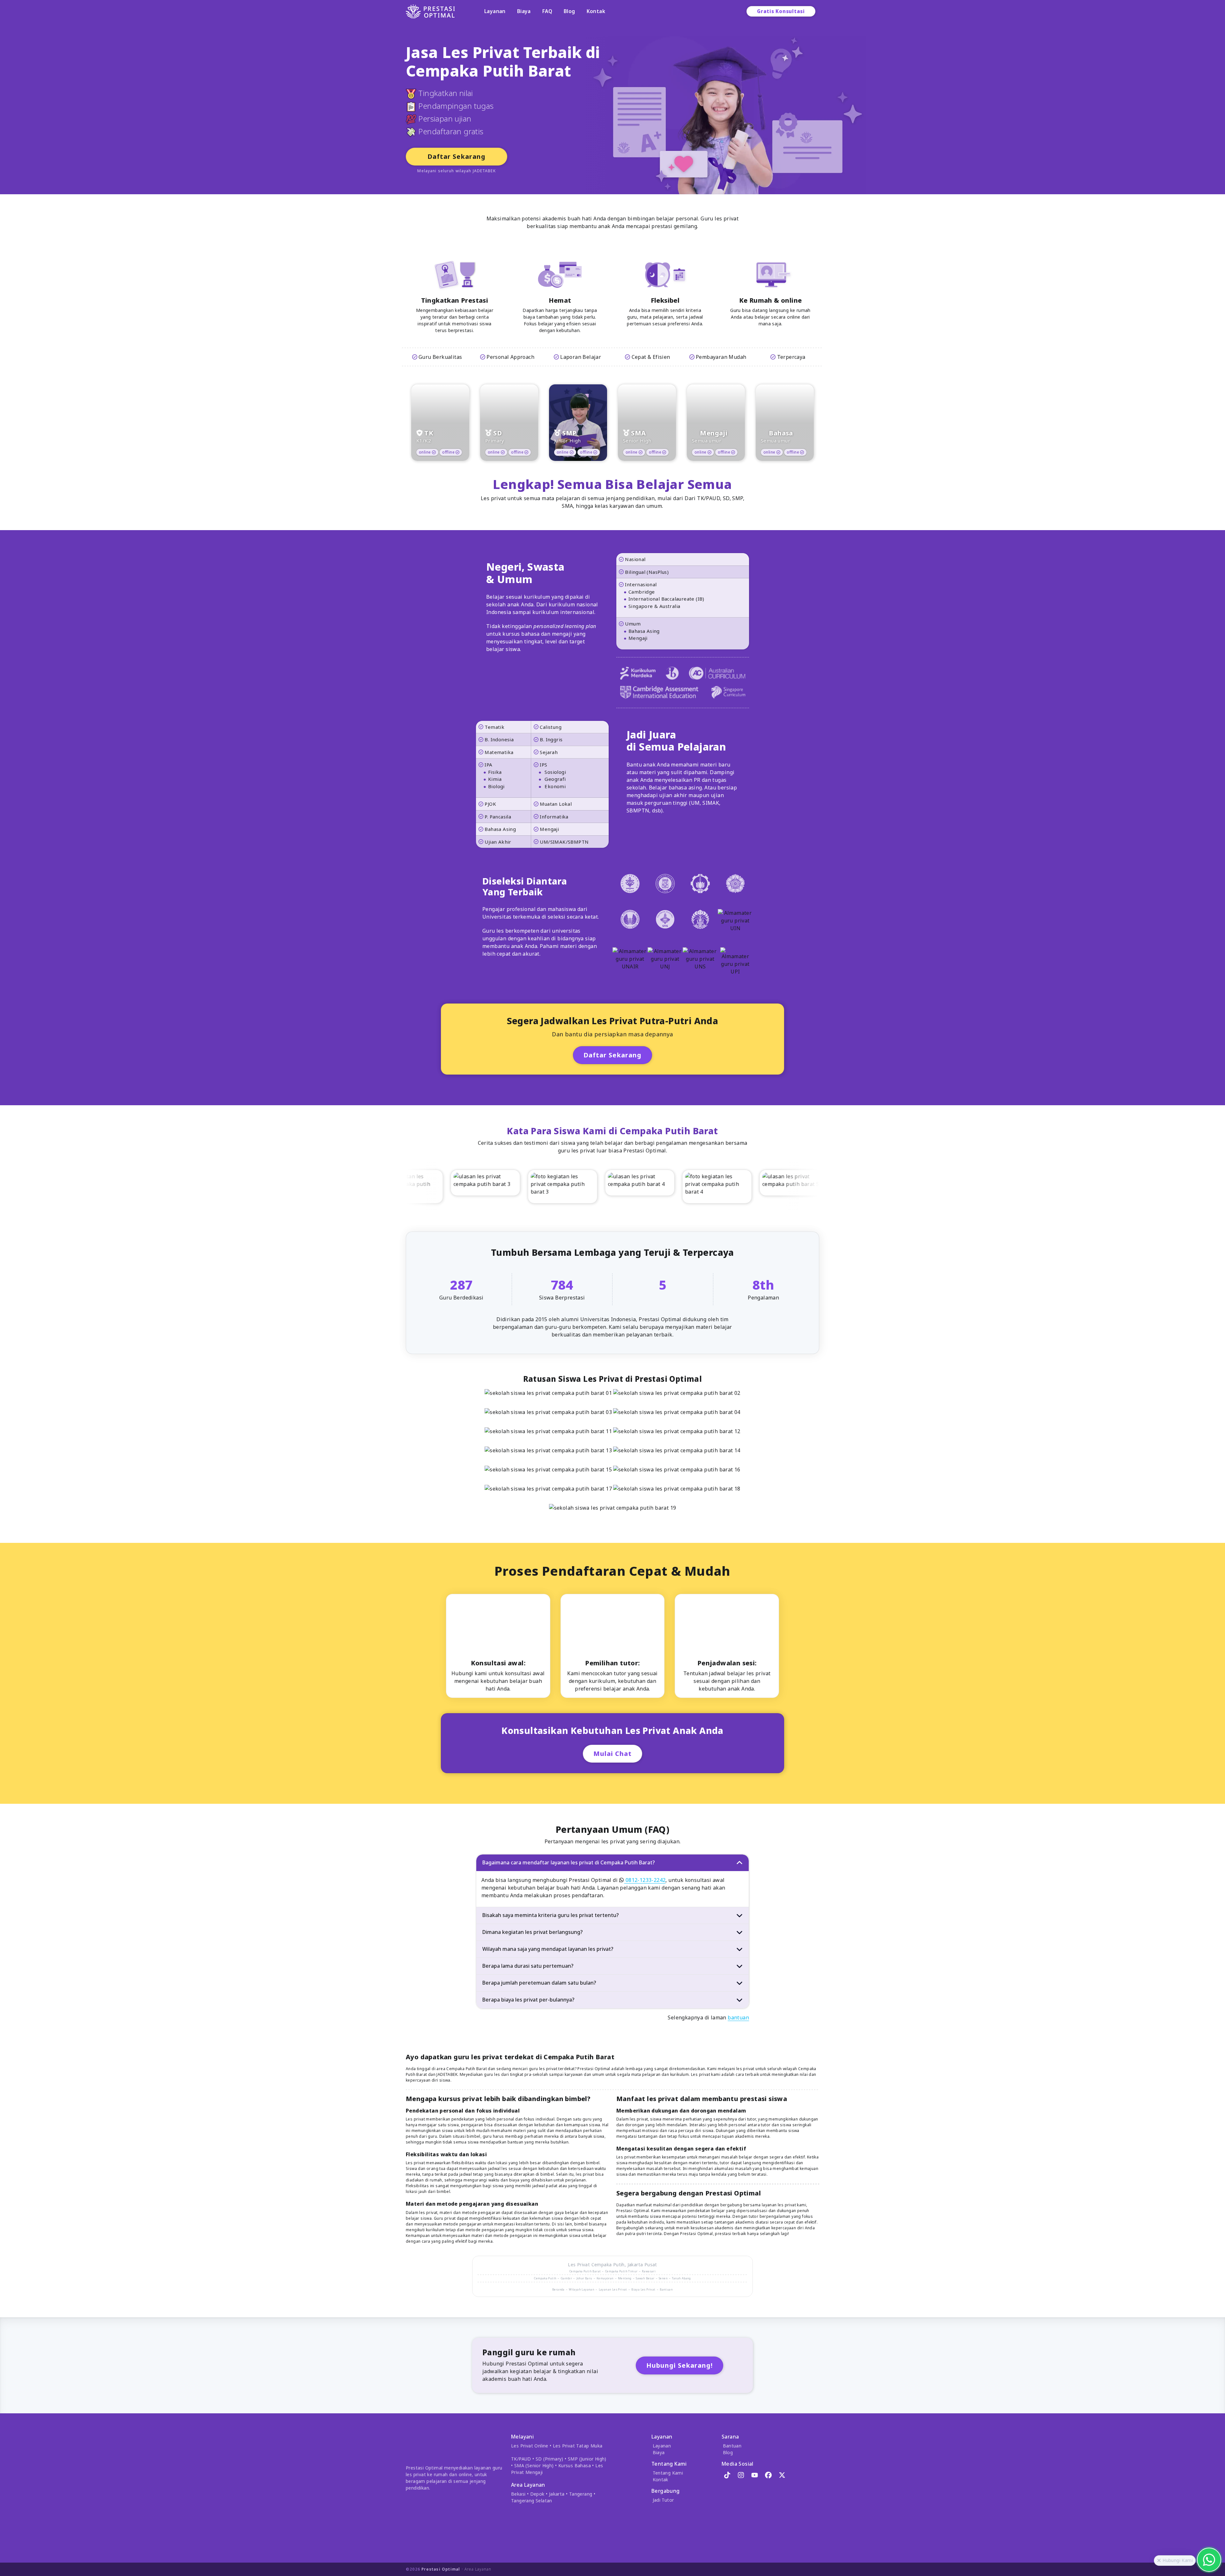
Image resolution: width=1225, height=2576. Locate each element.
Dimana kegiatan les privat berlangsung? (533, 1932)
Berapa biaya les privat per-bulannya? (528, 2000)
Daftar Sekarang (457, 156)
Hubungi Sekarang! (679, 2365)
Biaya (524, 11)
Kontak (596, 11)
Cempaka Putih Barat (585, 2271)
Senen (663, 2278)
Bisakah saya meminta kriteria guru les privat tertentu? (551, 1915)
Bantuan (666, 2289)
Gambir (566, 2278)
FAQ (547, 11)
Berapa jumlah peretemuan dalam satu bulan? (539, 1983)
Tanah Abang (681, 2278)
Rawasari (649, 2271)
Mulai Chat (612, 1754)
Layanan (495, 11)
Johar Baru (584, 2278)
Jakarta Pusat (642, 2265)
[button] (1159, 2561)
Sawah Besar (645, 2278)
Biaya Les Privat (643, 2289)
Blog (569, 11)
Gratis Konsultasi (781, 11)
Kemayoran (605, 2278)
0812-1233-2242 (645, 1880)
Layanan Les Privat (613, 2289)
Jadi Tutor (663, 2500)
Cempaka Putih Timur (621, 2271)
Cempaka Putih (608, 2265)
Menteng (625, 2278)
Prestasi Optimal (441, 2569)
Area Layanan (478, 2569)
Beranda (558, 2289)
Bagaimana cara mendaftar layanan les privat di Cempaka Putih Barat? (569, 1862)
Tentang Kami (668, 2473)
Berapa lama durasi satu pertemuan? (528, 1966)
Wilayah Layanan (582, 2289)
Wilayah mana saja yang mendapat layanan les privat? (548, 1949)
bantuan (738, 2017)
